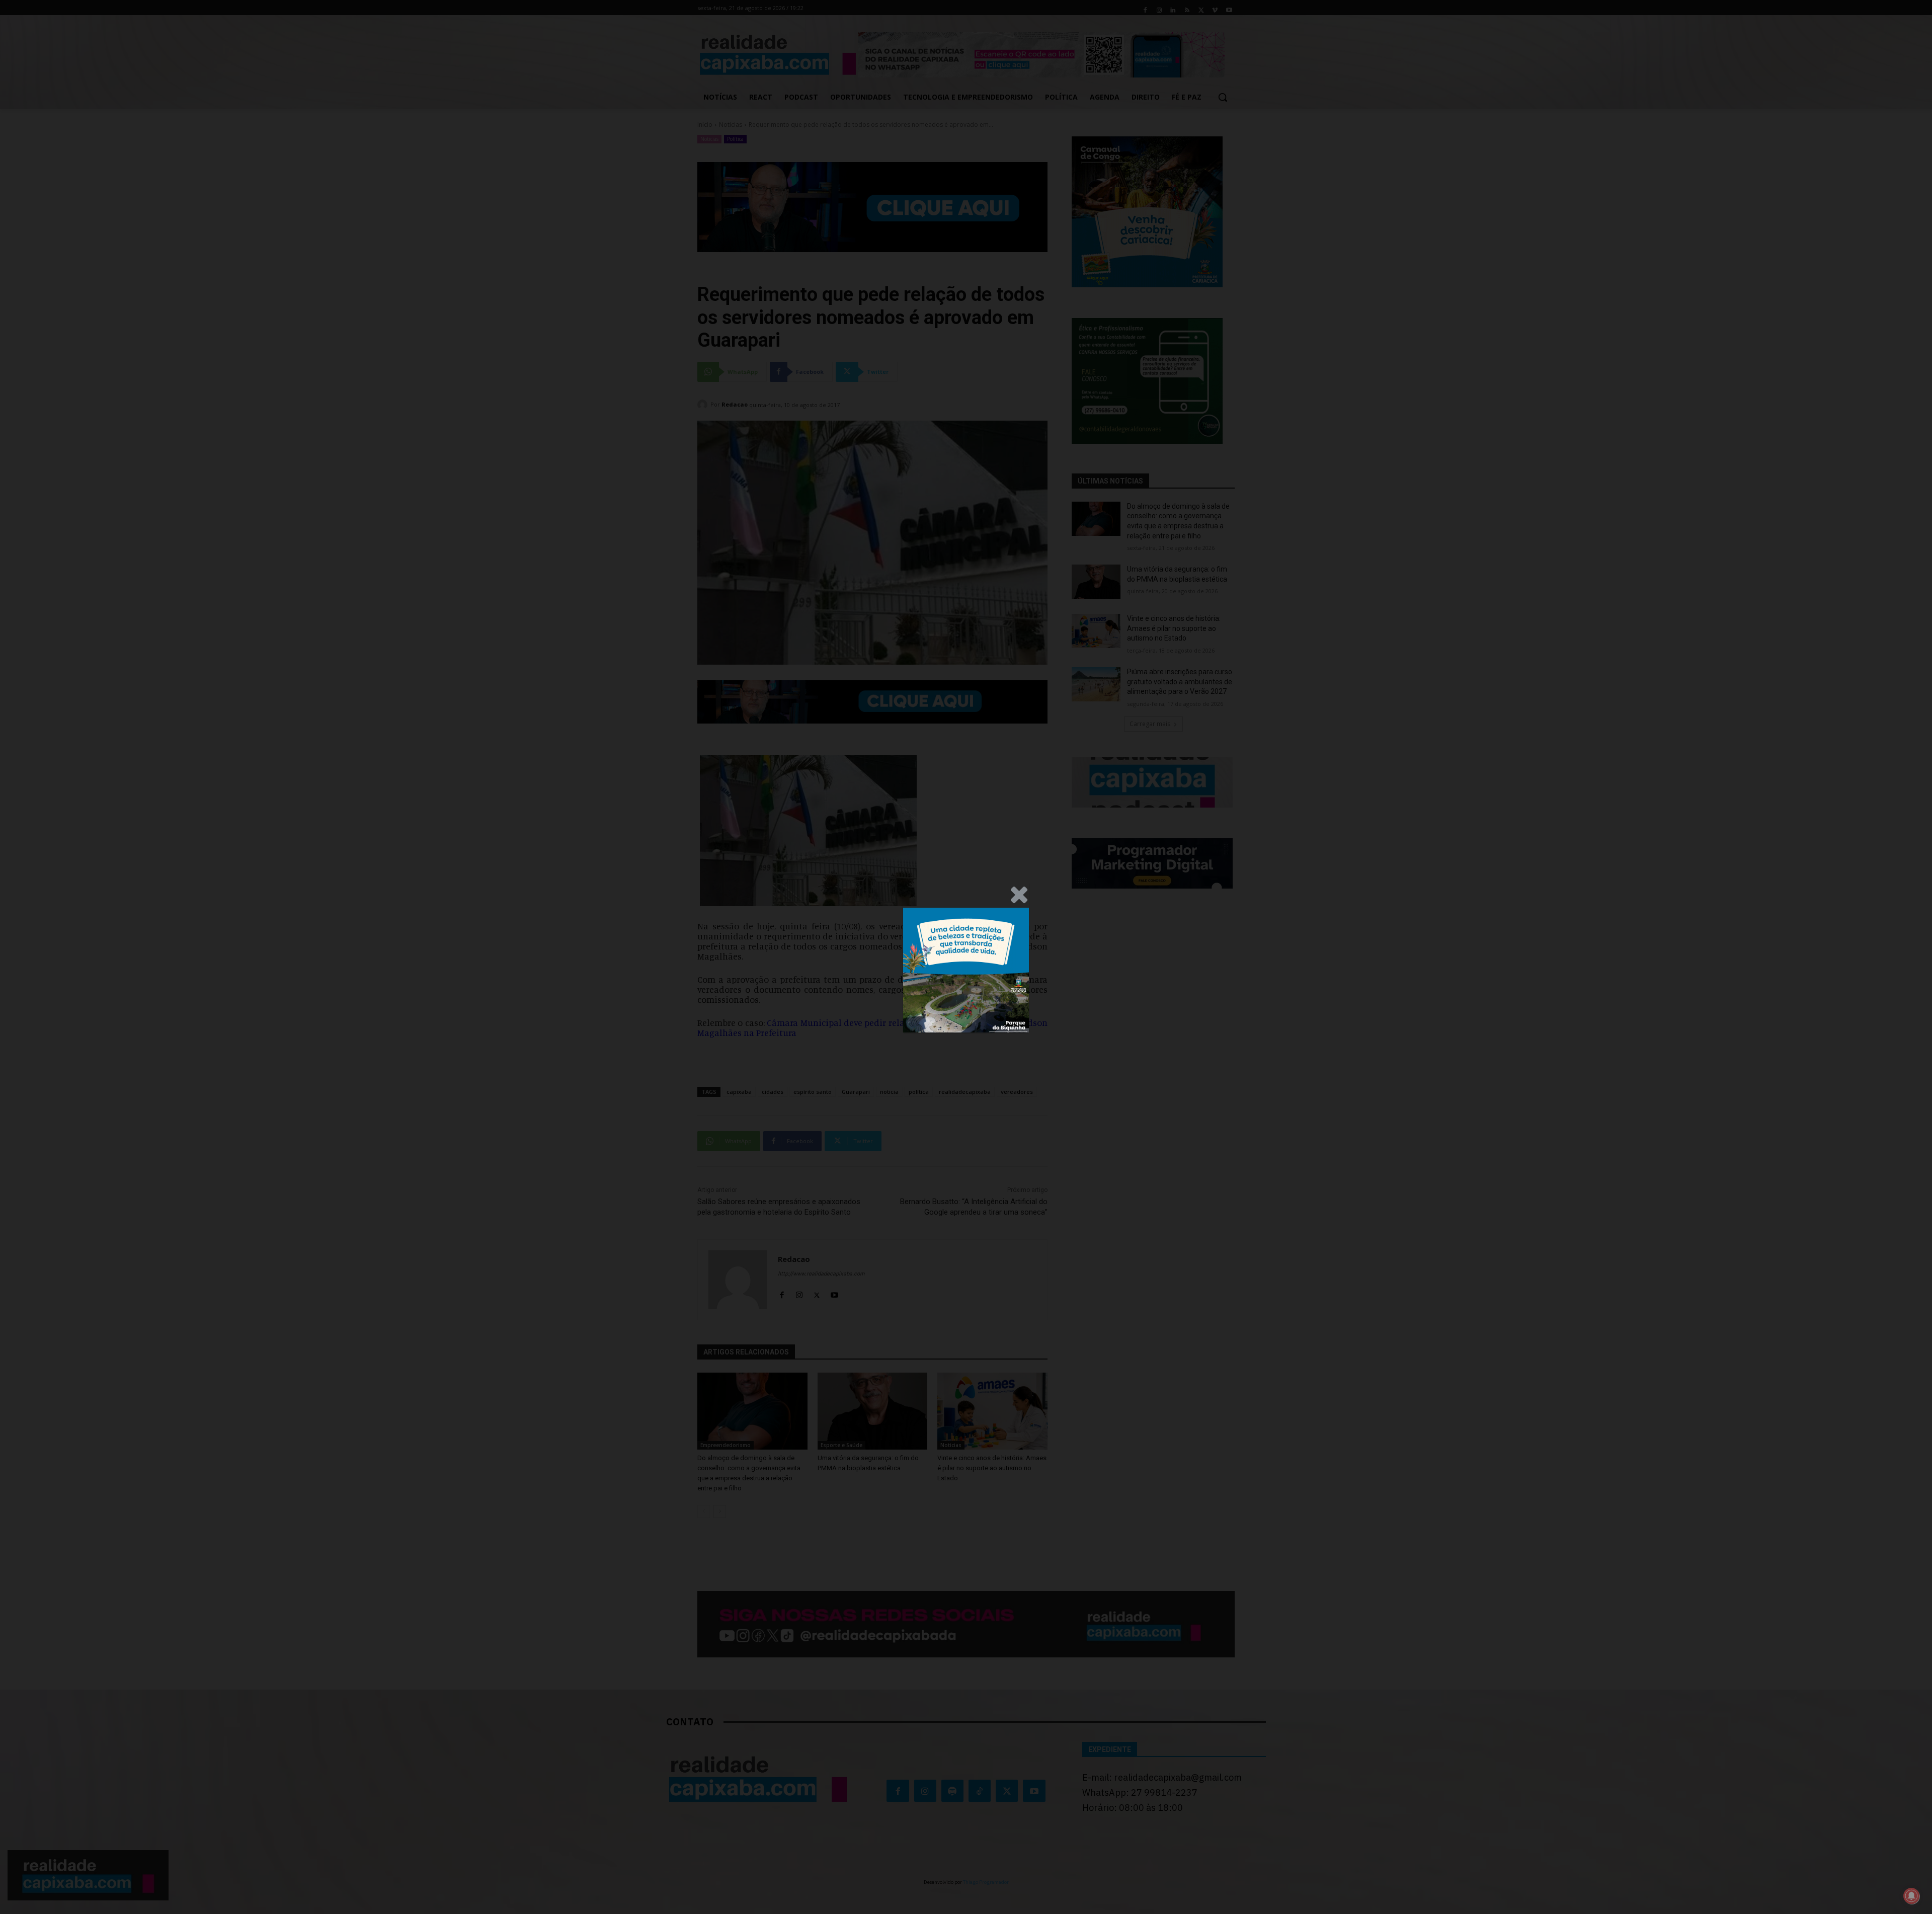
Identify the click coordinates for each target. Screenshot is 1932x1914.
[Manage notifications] (1911, 1896)
